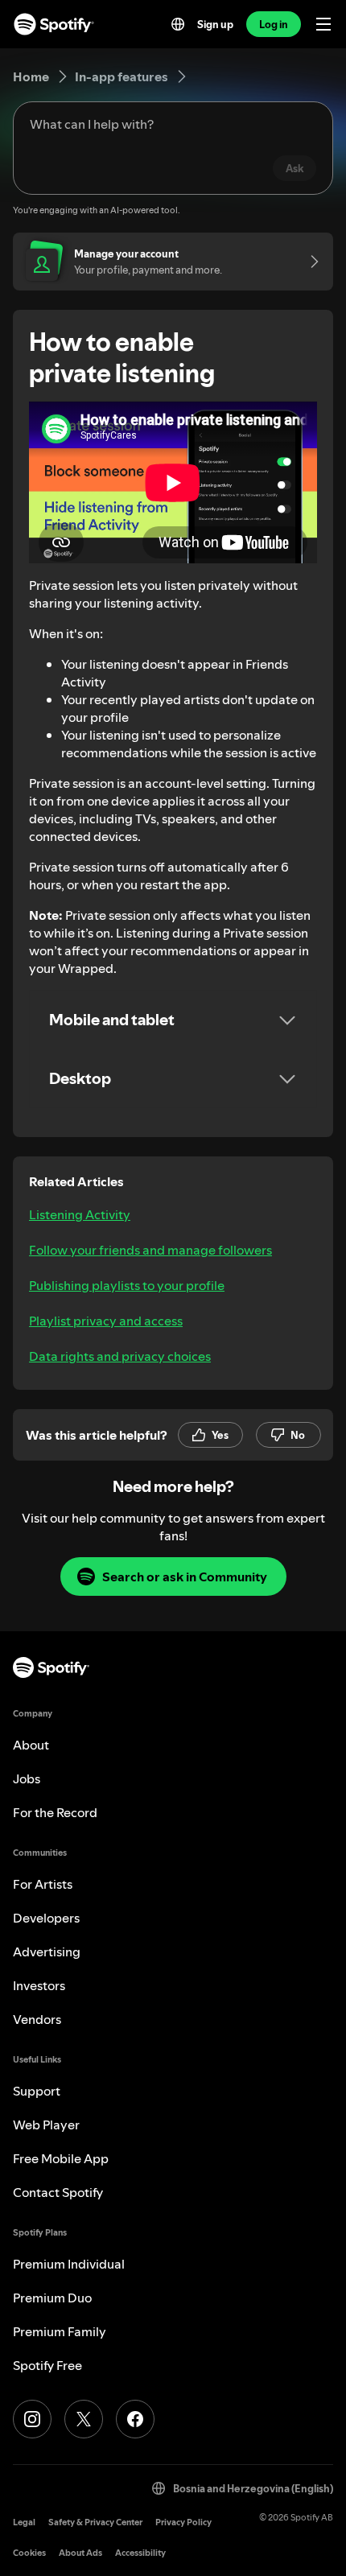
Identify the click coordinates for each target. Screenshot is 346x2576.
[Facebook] (135, 2419)
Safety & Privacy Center (95, 2522)
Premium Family (60, 2331)
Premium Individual (69, 2264)
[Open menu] (323, 24)
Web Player (46, 2125)
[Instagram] (32, 2419)
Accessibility (140, 2553)
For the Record (55, 1812)
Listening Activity (80, 1214)
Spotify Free (47, 2365)
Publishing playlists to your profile (127, 1285)
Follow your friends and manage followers (150, 1250)
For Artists (43, 1884)
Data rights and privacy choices (120, 1356)
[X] (84, 2419)
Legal (24, 2522)
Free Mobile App (61, 2158)
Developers (46, 1918)
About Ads (80, 2553)
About (31, 1745)
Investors (39, 1985)
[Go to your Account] (309, 262)
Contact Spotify (58, 2192)
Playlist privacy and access (106, 1321)
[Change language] (178, 24)
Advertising (47, 1952)
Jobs (27, 1778)
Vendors (37, 2019)
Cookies (29, 2553)
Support (37, 2091)
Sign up (215, 24)
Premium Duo (52, 2298)
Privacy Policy (183, 2522)
